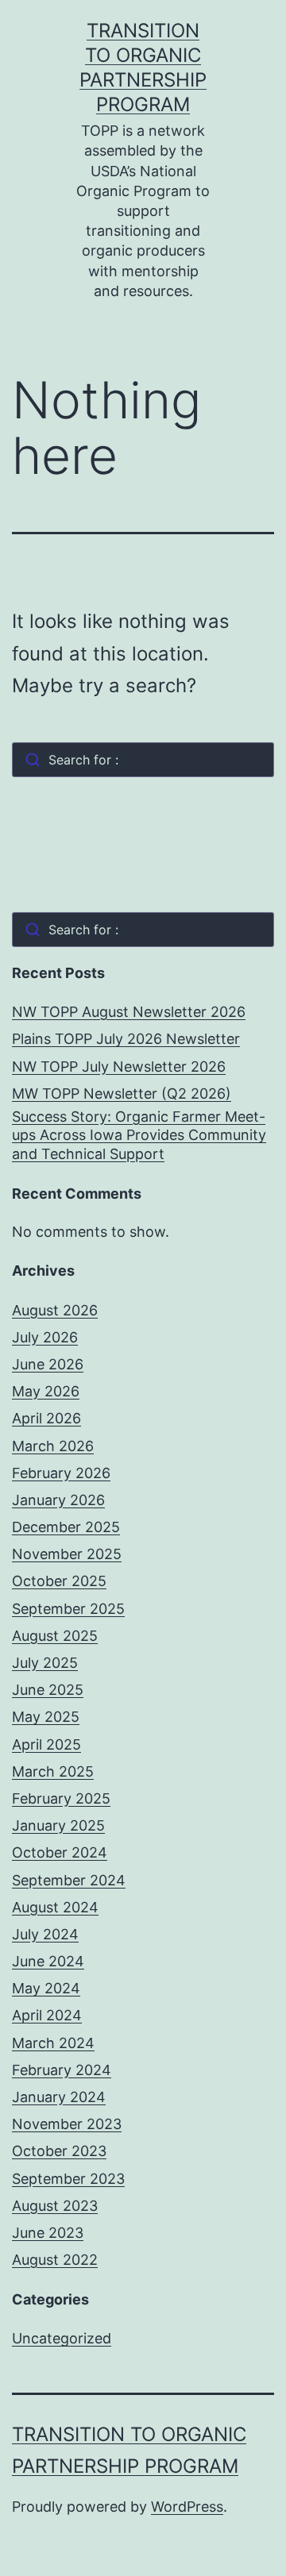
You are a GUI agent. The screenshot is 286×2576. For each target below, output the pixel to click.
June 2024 (48, 1961)
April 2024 (47, 2015)
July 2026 (45, 1337)
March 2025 (53, 1771)
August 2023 (55, 2206)
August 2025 (55, 1636)
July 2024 (45, 1934)
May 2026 (46, 1391)
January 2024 (59, 2097)
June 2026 (48, 1364)
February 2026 (61, 1473)
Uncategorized (62, 2338)
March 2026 (53, 1446)
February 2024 (62, 2070)
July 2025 (45, 1663)
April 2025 (46, 1744)
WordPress (187, 2507)
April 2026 (46, 1418)
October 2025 (59, 1581)
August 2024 (55, 1907)
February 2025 (61, 1798)
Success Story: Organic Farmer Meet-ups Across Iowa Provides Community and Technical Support (139, 1135)
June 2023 (48, 2233)
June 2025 (48, 1690)
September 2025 (68, 1609)
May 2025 (46, 1717)
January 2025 (58, 1825)
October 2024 (60, 1852)
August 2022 (55, 2260)
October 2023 (59, 2151)
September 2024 (69, 1880)
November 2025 (67, 1554)
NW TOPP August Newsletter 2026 (129, 1012)
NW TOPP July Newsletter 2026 (119, 1067)
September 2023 (68, 2179)
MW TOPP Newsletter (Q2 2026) (122, 1094)
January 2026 (58, 1500)
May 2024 (46, 1988)
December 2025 (66, 1527)
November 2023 (67, 2124)
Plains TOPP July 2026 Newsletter (126, 1039)
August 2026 (55, 1310)
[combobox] (143, 760)
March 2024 (53, 2043)
